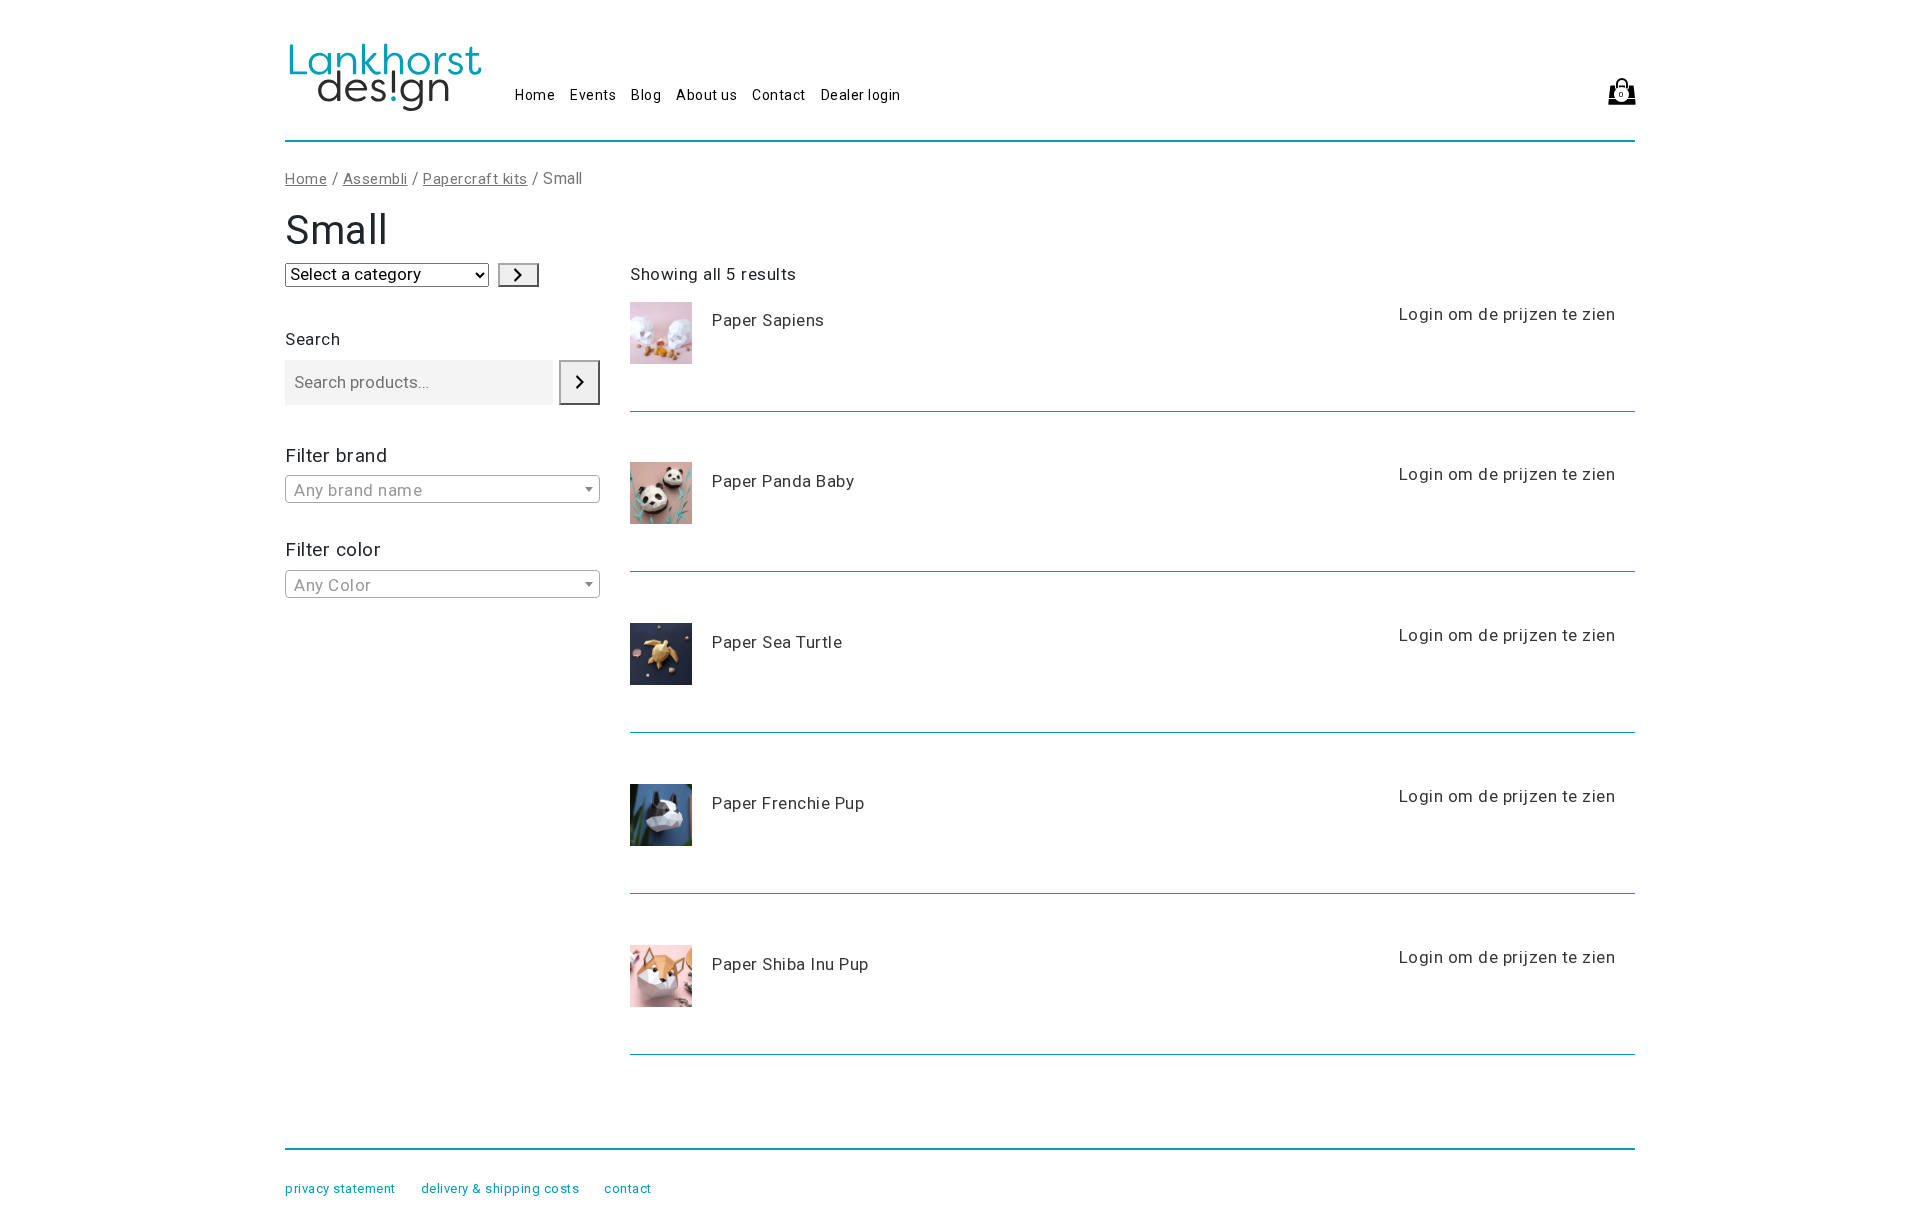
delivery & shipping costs (500, 1188)
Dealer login (861, 95)
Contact (779, 95)
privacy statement (340, 1188)
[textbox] (442, 490)
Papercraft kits (475, 179)
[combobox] (442, 489)
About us (706, 95)
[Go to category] (518, 275)
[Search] (579, 382)
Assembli (375, 179)
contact (628, 1188)
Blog (646, 95)
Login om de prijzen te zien (1507, 314)
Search (312, 339)
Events (593, 95)
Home (535, 95)
